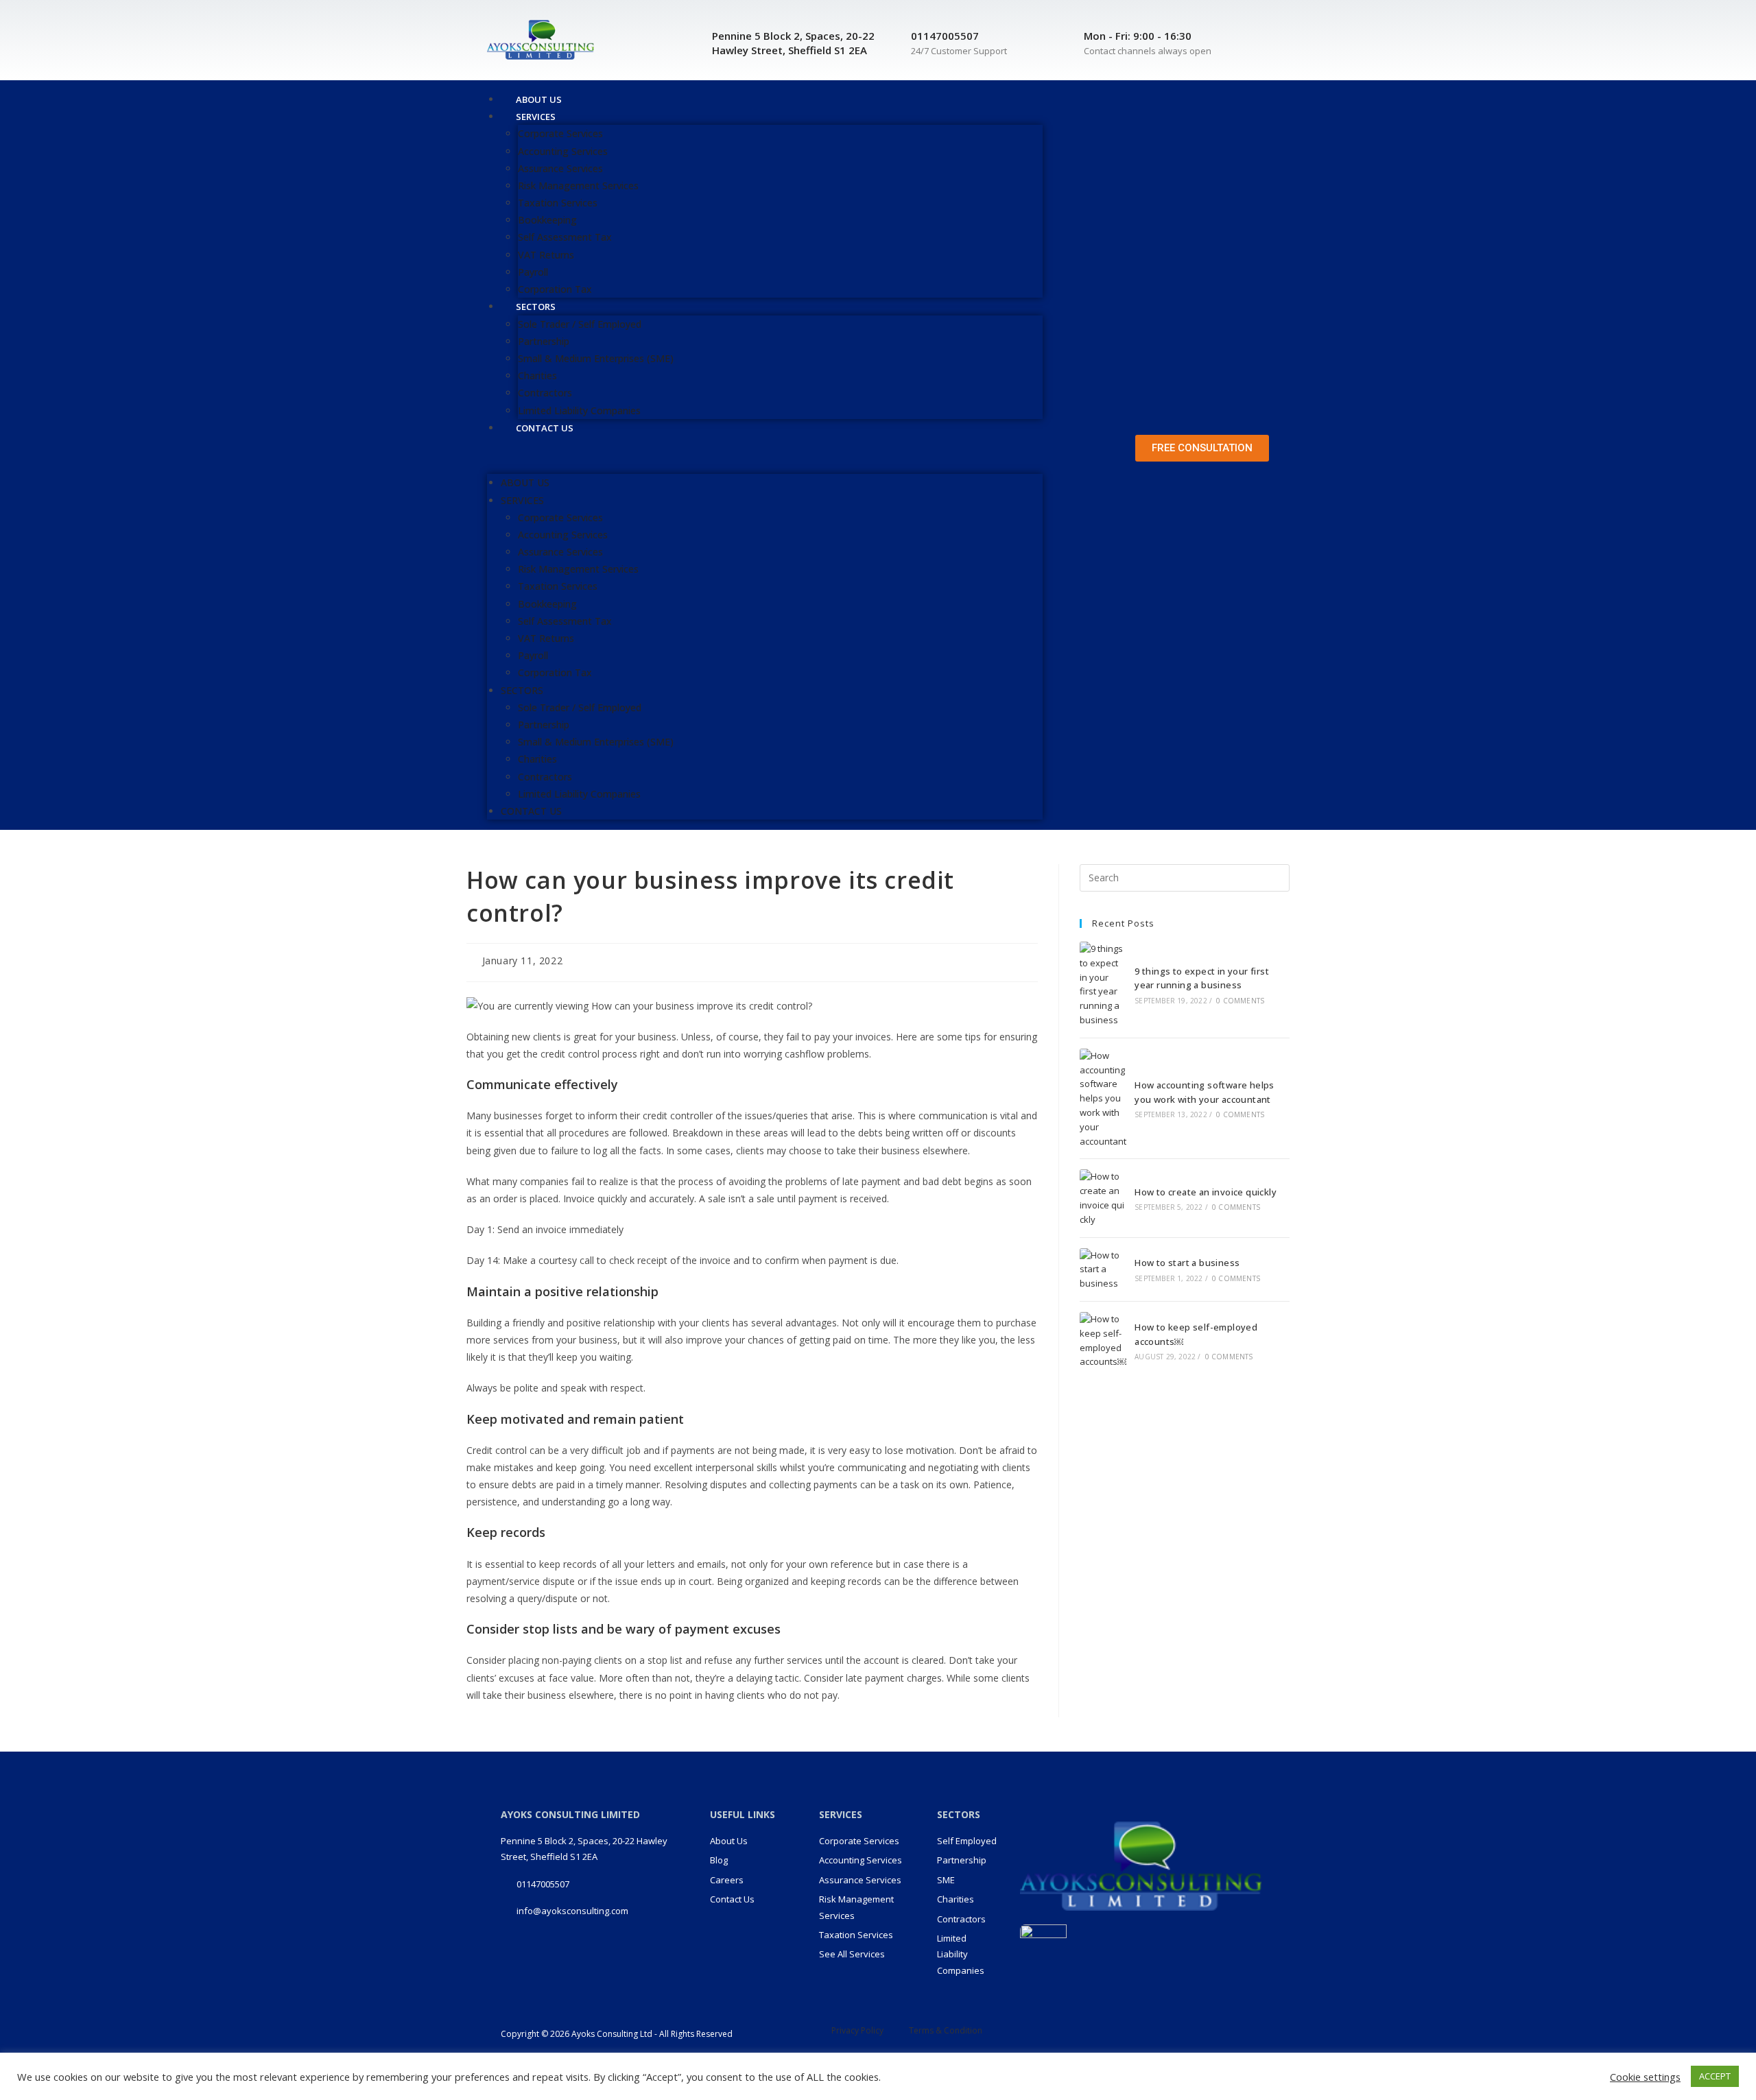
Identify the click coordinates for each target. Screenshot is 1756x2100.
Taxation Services (558, 203)
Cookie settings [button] (1645, 2077)
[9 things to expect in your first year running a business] (1103, 985)
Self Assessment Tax (565, 237)
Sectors (536, 307)
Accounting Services (563, 151)
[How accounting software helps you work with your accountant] (1103, 1099)
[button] (765, 455)
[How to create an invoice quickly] (1103, 1198)
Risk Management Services (578, 186)
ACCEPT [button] (1715, 2076)
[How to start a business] (1103, 1269)
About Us (525, 482)
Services (536, 117)
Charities (537, 375)
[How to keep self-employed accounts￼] (1103, 1340)
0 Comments (1240, 1001)
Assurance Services (560, 168)
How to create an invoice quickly (1206, 1192)
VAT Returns (546, 255)
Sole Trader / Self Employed (580, 324)
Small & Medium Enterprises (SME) (596, 358)
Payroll (533, 272)
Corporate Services (560, 133)
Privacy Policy (857, 2030)
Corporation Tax (555, 672)
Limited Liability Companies (579, 794)
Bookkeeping (547, 220)
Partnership (544, 341)
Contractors (545, 393)
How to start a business (1187, 1263)
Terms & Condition (946, 2030)
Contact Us (545, 428)
